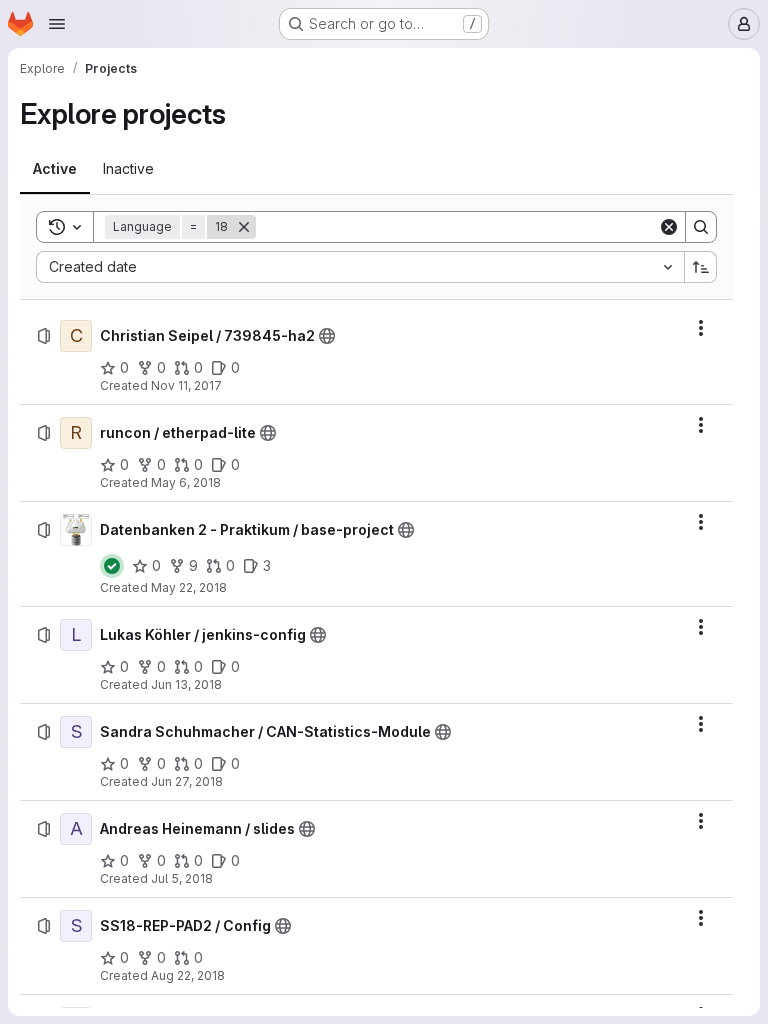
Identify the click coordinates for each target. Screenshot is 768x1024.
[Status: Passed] (112, 566)
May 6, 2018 (186, 482)
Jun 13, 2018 (186, 684)
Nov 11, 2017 (186, 385)
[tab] (55, 169)
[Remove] (244, 227)
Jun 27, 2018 (187, 781)
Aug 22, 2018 (188, 975)
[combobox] (360, 267)
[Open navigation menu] (57, 24)
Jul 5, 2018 (182, 878)
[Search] (701, 227)
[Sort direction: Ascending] (701, 267)
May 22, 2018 (189, 587)
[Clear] (669, 227)
